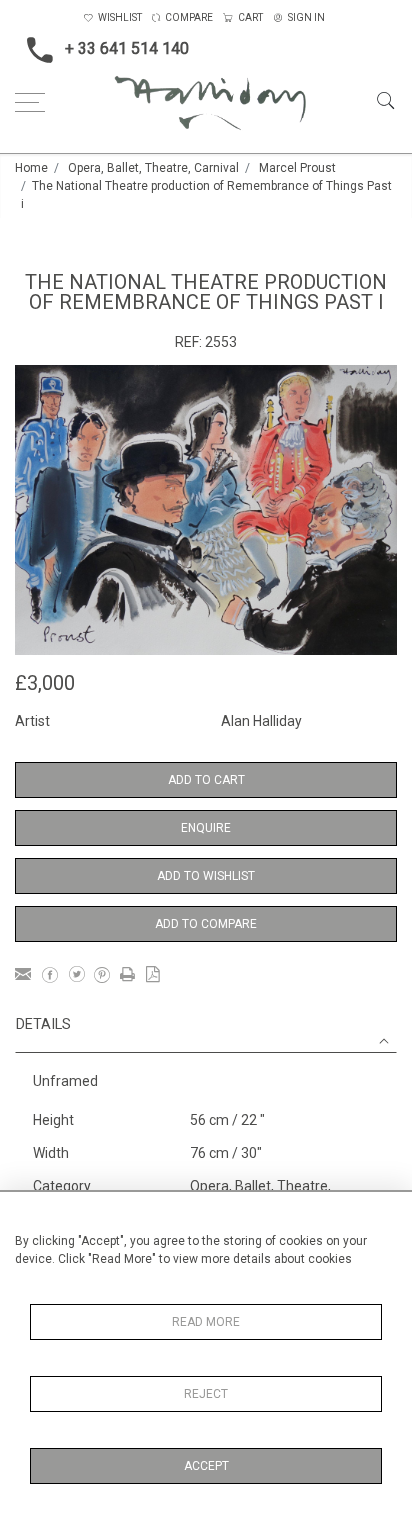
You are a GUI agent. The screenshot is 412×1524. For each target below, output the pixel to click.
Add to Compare (206, 924)
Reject (206, 1394)
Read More (206, 1322)
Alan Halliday (261, 721)
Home (31, 168)
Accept (206, 1466)
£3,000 (45, 683)
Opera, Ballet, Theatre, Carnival (153, 168)
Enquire (206, 828)
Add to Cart (206, 780)
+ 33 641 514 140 (127, 48)
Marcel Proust (297, 168)
